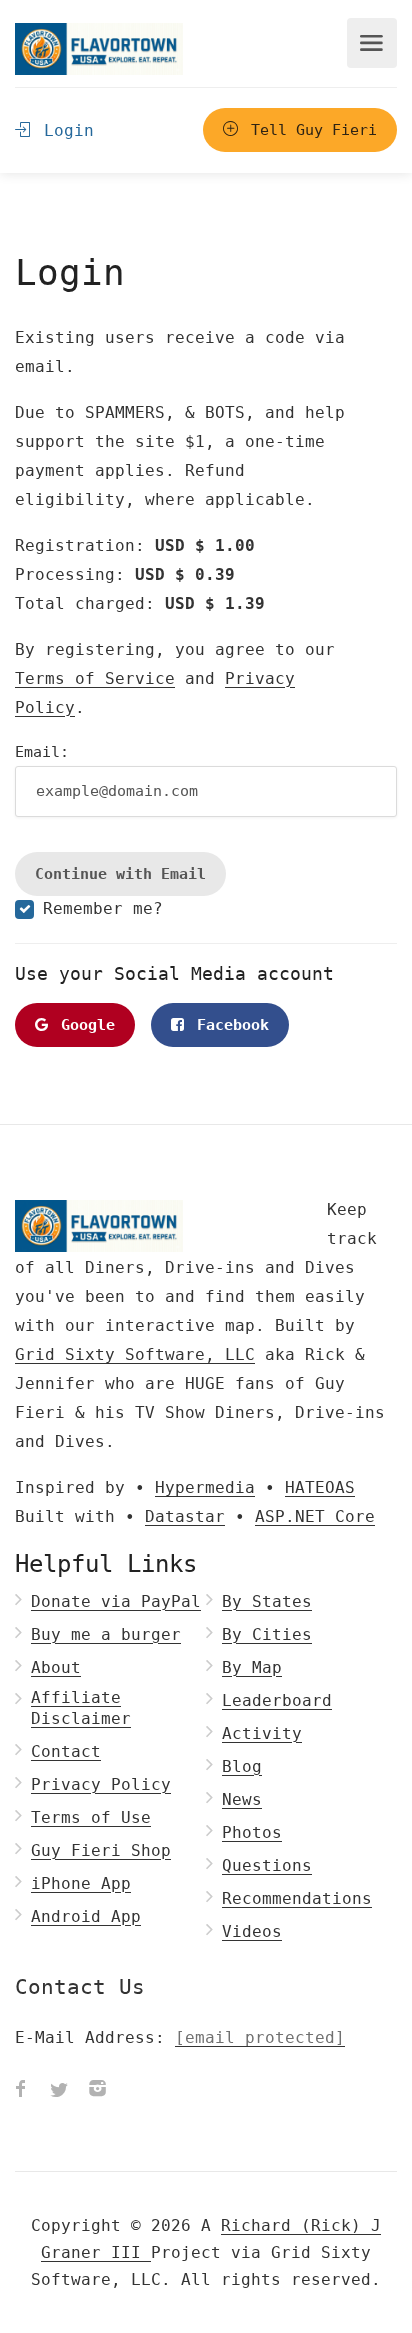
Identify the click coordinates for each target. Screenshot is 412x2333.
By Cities (267, 1634)
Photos (252, 1832)
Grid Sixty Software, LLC (135, 1354)
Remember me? (103, 908)
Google (83, 1025)
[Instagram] (97, 2091)
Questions (267, 1865)
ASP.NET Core (315, 1516)
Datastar (185, 1516)
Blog (242, 1766)
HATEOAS (320, 1487)
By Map (252, 1667)
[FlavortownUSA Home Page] (99, 48)
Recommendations (297, 1898)
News (242, 1799)
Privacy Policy (101, 1784)
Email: (42, 752)
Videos (252, 1931)
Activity (262, 1733)
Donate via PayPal (116, 1601)
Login (64, 130)
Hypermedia (205, 1487)
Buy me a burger (106, 1634)
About (56, 1667)
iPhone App (81, 1883)
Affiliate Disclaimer (81, 1708)
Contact (66, 1751)
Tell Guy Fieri (309, 130)
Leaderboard (277, 1700)
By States (267, 1601)
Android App (86, 1916)
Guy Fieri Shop (101, 1850)
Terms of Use (91, 1817)
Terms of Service (95, 678)
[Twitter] (59, 2091)
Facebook (228, 1025)
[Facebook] (21, 2091)
